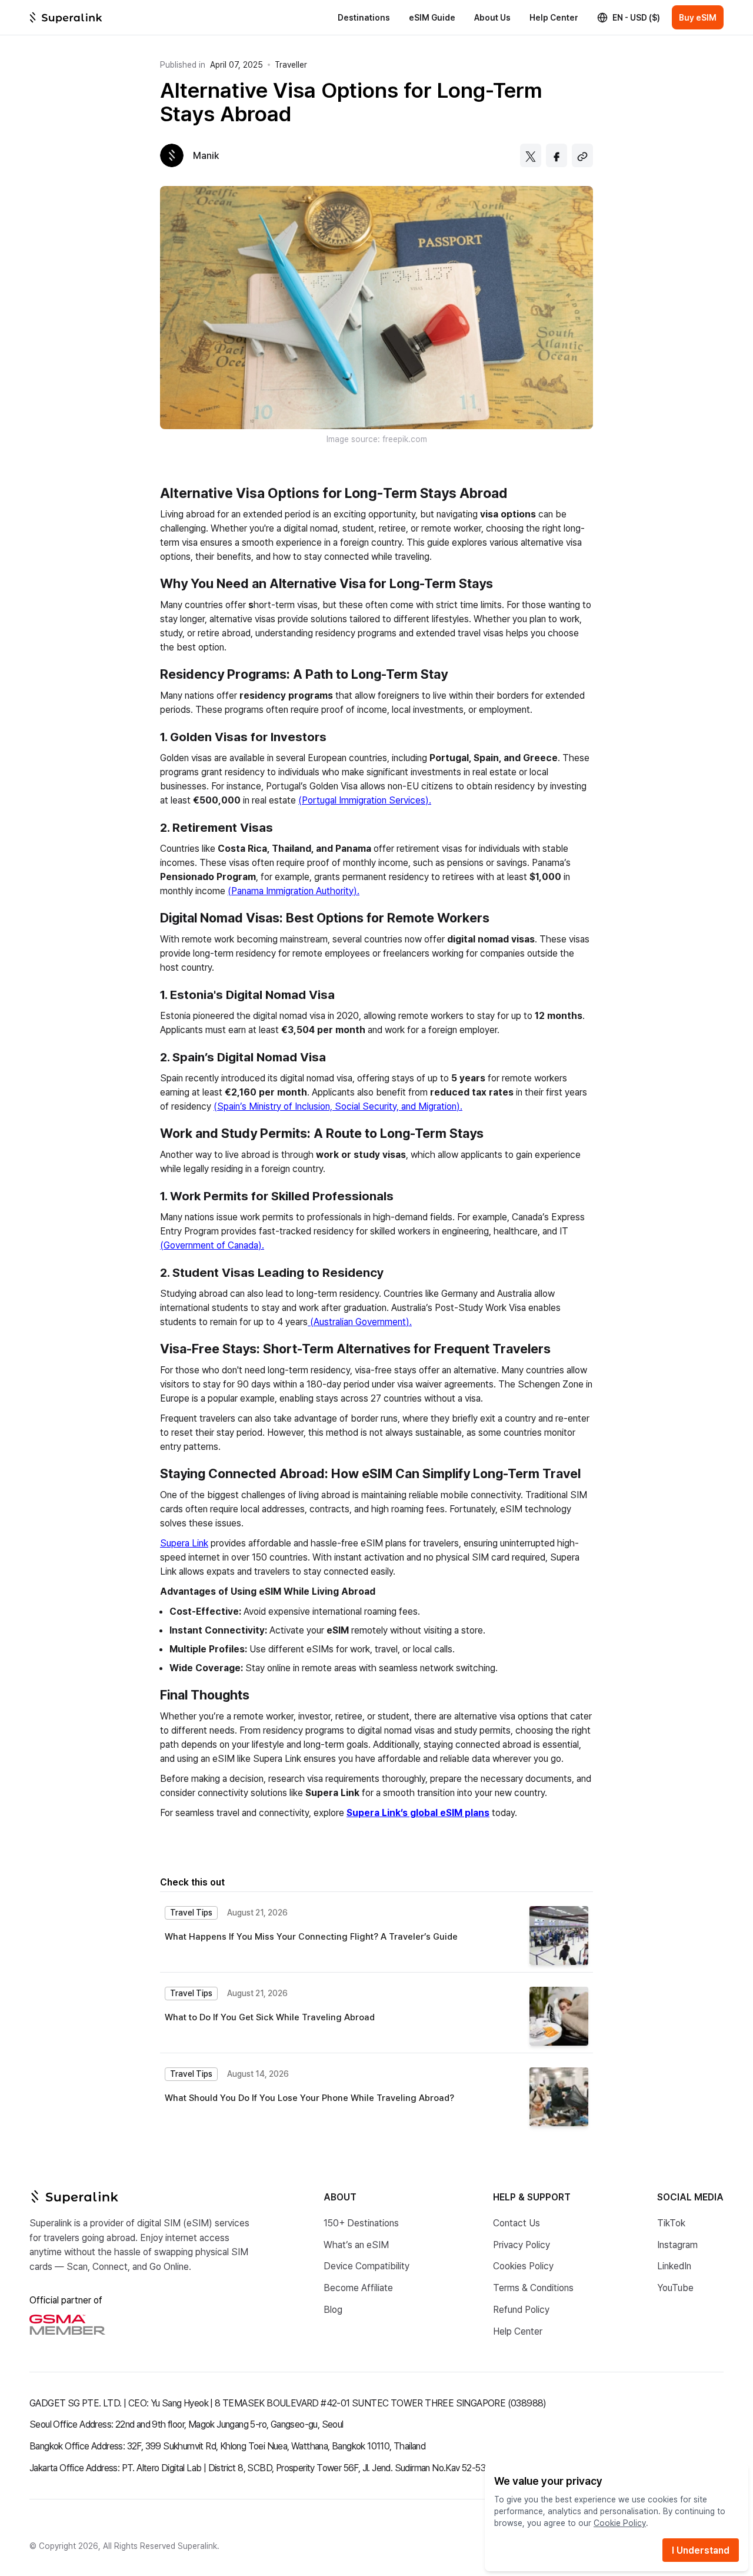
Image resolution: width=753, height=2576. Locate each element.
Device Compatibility (366, 2265)
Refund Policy (521, 2309)
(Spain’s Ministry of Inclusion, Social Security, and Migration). (338, 1106)
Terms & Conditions (533, 2287)
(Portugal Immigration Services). (365, 800)
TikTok (671, 2223)
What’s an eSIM (356, 2244)
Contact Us (517, 2223)
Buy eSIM (698, 17)
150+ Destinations (361, 2223)
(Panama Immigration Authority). (294, 890)
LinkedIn (674, 2265)
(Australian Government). (360, 1321)
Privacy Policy (522, 2244)
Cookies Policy (523, 2265)
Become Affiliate (358, 2287)
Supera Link (184, 1543)
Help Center (554, 17)
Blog (333, 2309)
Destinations (364, 17)
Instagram (677, 2244)
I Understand (701, 2550)
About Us (492, 17)
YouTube (675, 2287)
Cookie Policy (620, 2523)
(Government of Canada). (212, 1245)
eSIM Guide (432, 17)
